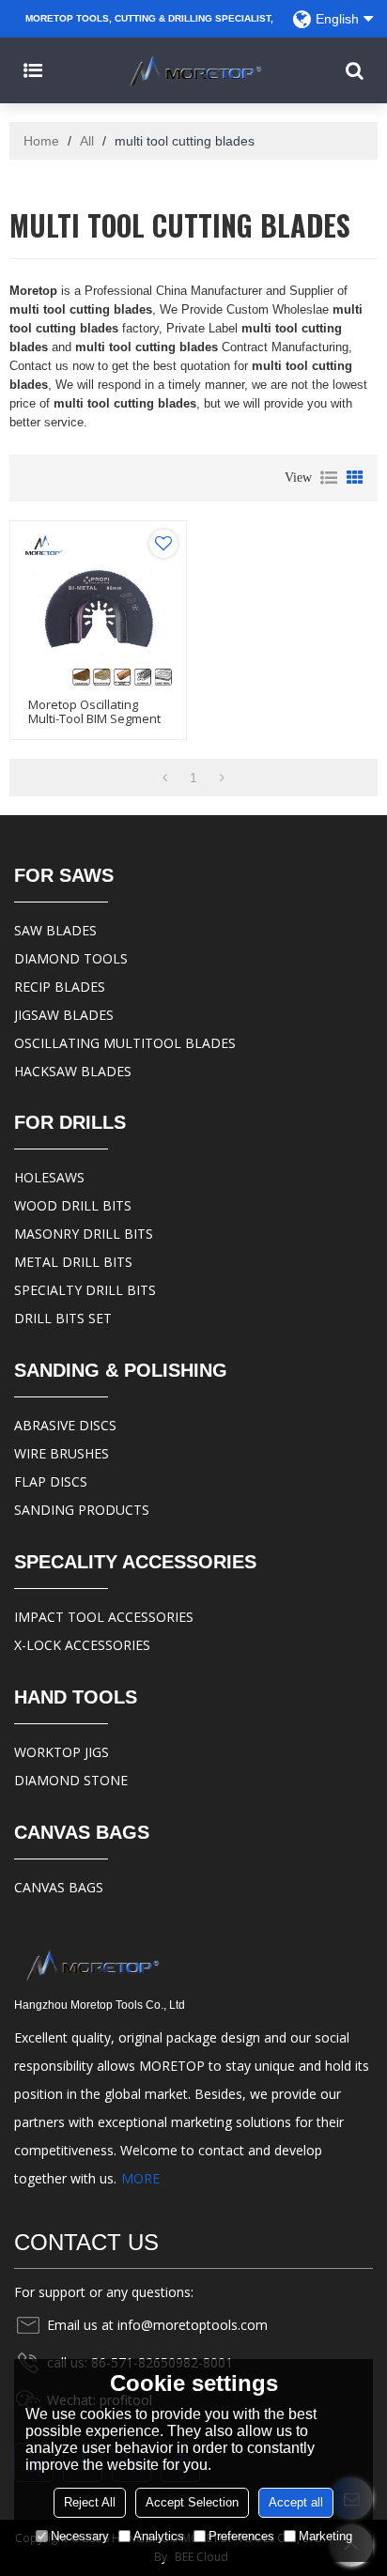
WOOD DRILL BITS (73, 1205)
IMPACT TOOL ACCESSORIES (104, 1617)
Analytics (159, 2536)
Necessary (80, 2536)
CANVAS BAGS (59, 1887)
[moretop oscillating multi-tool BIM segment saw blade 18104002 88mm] (98, 609)
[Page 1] (165, 778)
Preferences (241, 2536)
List (329, 478)
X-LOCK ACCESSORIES (82, 1645)
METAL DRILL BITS (73, 1262)
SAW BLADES (55, 930)
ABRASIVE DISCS (65, 1425)
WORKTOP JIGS (62, 1752)
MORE (140, 2178)
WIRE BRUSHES (62, 1453)
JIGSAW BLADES (64, 1015)
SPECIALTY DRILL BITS (85, 1290)
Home (41, 141)
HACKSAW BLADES (73, 1071)
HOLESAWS (49, 1177)
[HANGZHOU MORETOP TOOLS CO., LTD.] (193, 70)
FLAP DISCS (51, 1481)
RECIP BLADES (60, 987)
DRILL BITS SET (63, 1318)
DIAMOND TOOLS (71, 958)
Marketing (325, 2536)
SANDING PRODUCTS (82, 1510)
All (87, 141)
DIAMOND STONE (71, 1780)
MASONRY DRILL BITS (84, 1234)
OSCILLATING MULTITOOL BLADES (125, 1043)
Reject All (90, 2502)
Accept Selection (192, 2502)
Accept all (296, 2502)
